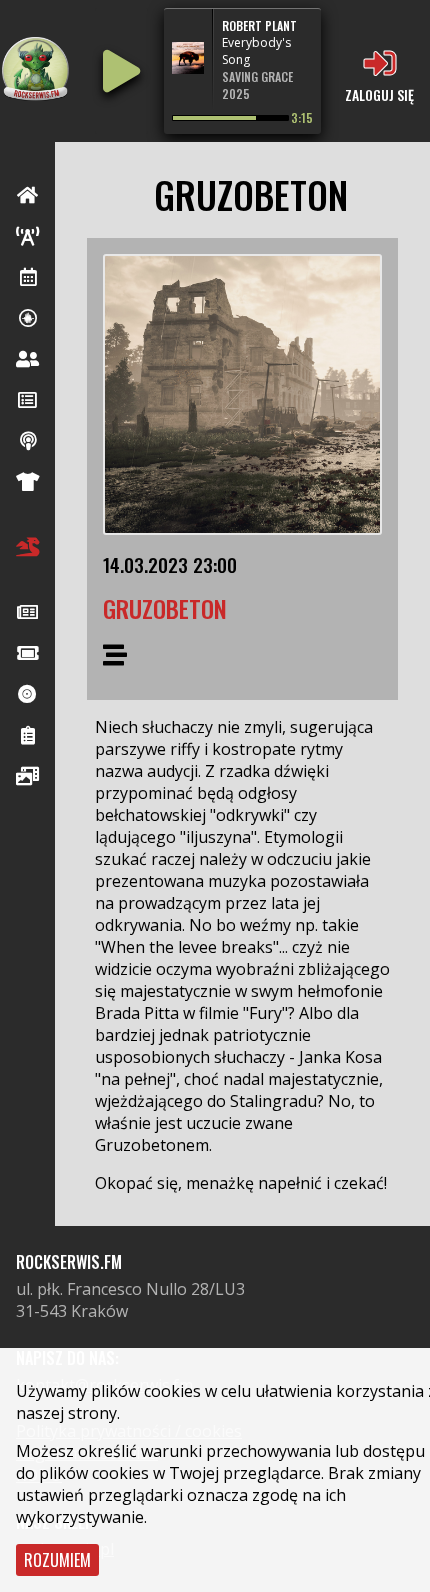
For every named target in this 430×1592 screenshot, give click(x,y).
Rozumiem (57, 1560)
